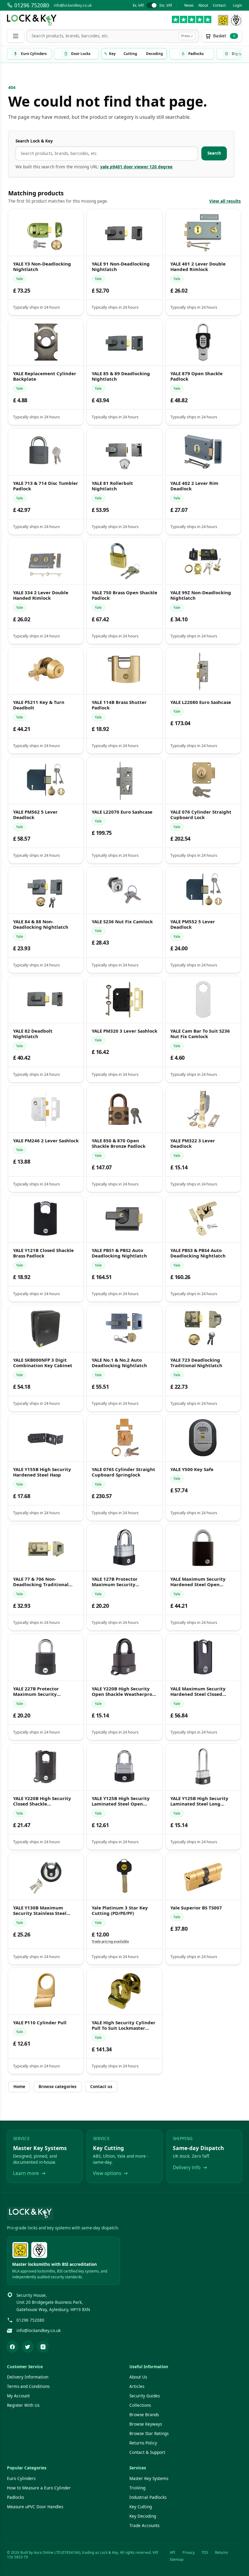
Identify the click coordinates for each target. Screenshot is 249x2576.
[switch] (152, 5)
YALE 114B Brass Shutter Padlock (119, 705)
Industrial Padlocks (148, 2497)
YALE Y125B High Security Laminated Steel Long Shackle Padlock (199, 1801)
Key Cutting (141, 2507)
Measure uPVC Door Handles (35, 2507)
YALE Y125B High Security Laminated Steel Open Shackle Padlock (121, 1801)
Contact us (101, 2087)
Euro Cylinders (21, 2478)
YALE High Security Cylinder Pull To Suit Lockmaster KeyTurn (124, 2025)
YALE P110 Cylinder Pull (40, 2023)
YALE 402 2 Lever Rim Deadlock (194, 486)
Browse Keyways (146, 2424)
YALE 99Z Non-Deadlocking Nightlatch (201, 595)
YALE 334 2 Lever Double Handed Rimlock (41, 595)
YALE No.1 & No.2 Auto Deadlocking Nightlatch (119, 1363)
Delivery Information (28, 2377)
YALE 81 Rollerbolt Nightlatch (112, 486)
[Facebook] (12, 2347)
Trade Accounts (144, 2526)
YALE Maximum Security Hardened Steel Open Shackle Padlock (198, 1582)
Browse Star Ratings (149, 2434)
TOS (205, 2552)
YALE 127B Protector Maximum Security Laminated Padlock (115, 1582)
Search (214, 153)
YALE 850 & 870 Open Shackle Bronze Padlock (119, 1144)
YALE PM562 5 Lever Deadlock (35, 815)
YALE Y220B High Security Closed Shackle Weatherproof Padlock (42, 1801)
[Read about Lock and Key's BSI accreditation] (236, 20)
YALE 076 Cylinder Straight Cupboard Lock (201, 815)
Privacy (189, 2552)
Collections (140, 2405)
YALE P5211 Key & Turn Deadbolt (39, 705)
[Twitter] (28, 2347)
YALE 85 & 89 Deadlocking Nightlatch (121, 376)
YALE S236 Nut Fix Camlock (122, 921)
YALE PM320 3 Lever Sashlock (124, 1031)
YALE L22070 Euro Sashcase (122, 812)
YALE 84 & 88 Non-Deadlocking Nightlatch (41, 924)
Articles (137, 2386)
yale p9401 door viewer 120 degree (136, 167)
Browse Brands (144, 2415)
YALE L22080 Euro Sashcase (201, 702)
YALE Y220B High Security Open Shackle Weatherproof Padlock (124, 1691)
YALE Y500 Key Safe (192, 1469)
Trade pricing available (110, 1941)
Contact (219, 5)
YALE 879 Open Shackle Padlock (196, 376)
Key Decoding (143, 2516)
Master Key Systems (149, 2478)
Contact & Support (147, 2452)
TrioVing (137, 2488)
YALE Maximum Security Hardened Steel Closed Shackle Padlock (198, 1691)
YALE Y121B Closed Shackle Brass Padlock (43, 1253)
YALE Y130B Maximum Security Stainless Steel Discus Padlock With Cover (43, 1911)
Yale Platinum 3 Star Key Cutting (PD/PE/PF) (120, 1911)
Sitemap (177, 2559)
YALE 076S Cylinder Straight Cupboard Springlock (123, 1472)
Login (237, 5)
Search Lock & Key (34, 141)
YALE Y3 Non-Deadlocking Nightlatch (42, 267)
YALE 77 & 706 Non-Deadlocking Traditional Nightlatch (41, 1582)
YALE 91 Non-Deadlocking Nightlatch (121, 267)
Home (19, 2087)
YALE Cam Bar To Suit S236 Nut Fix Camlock (200, 1034)
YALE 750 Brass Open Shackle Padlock (124, 595)
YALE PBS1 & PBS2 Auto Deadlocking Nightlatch (119, 1253)
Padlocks (15, 2497)
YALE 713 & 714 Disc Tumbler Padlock (46, 486)
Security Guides (145, 2396)
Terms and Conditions (28, 2386)
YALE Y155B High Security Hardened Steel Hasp (42, 1472)
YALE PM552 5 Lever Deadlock (193, 924)
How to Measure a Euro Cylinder (39, 2488)
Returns (222, 2552)
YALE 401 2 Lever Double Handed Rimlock (198, 267)
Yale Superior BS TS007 (196, 1908)
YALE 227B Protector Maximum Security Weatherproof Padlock (39, 1691)
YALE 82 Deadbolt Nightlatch (33, 1034)
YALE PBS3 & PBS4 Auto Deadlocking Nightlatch (198, 1253)
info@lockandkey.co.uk (73, 5)
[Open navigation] (15, 36)
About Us (138, 2377)
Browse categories (58, 2087)
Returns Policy (143, 2443)
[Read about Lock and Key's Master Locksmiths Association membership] (223, 20)
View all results (225, 201)
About (203, 5)
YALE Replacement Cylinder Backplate (45, 376)
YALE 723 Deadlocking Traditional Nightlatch (196, 1363)
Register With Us (23, 2405)
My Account (18, 2396)
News (189, 5)
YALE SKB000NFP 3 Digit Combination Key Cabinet (43, 1363)
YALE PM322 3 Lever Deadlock (193, 1144)
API (172, 2552)
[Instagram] (43, 2347)
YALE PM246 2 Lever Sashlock (46, 1141)
